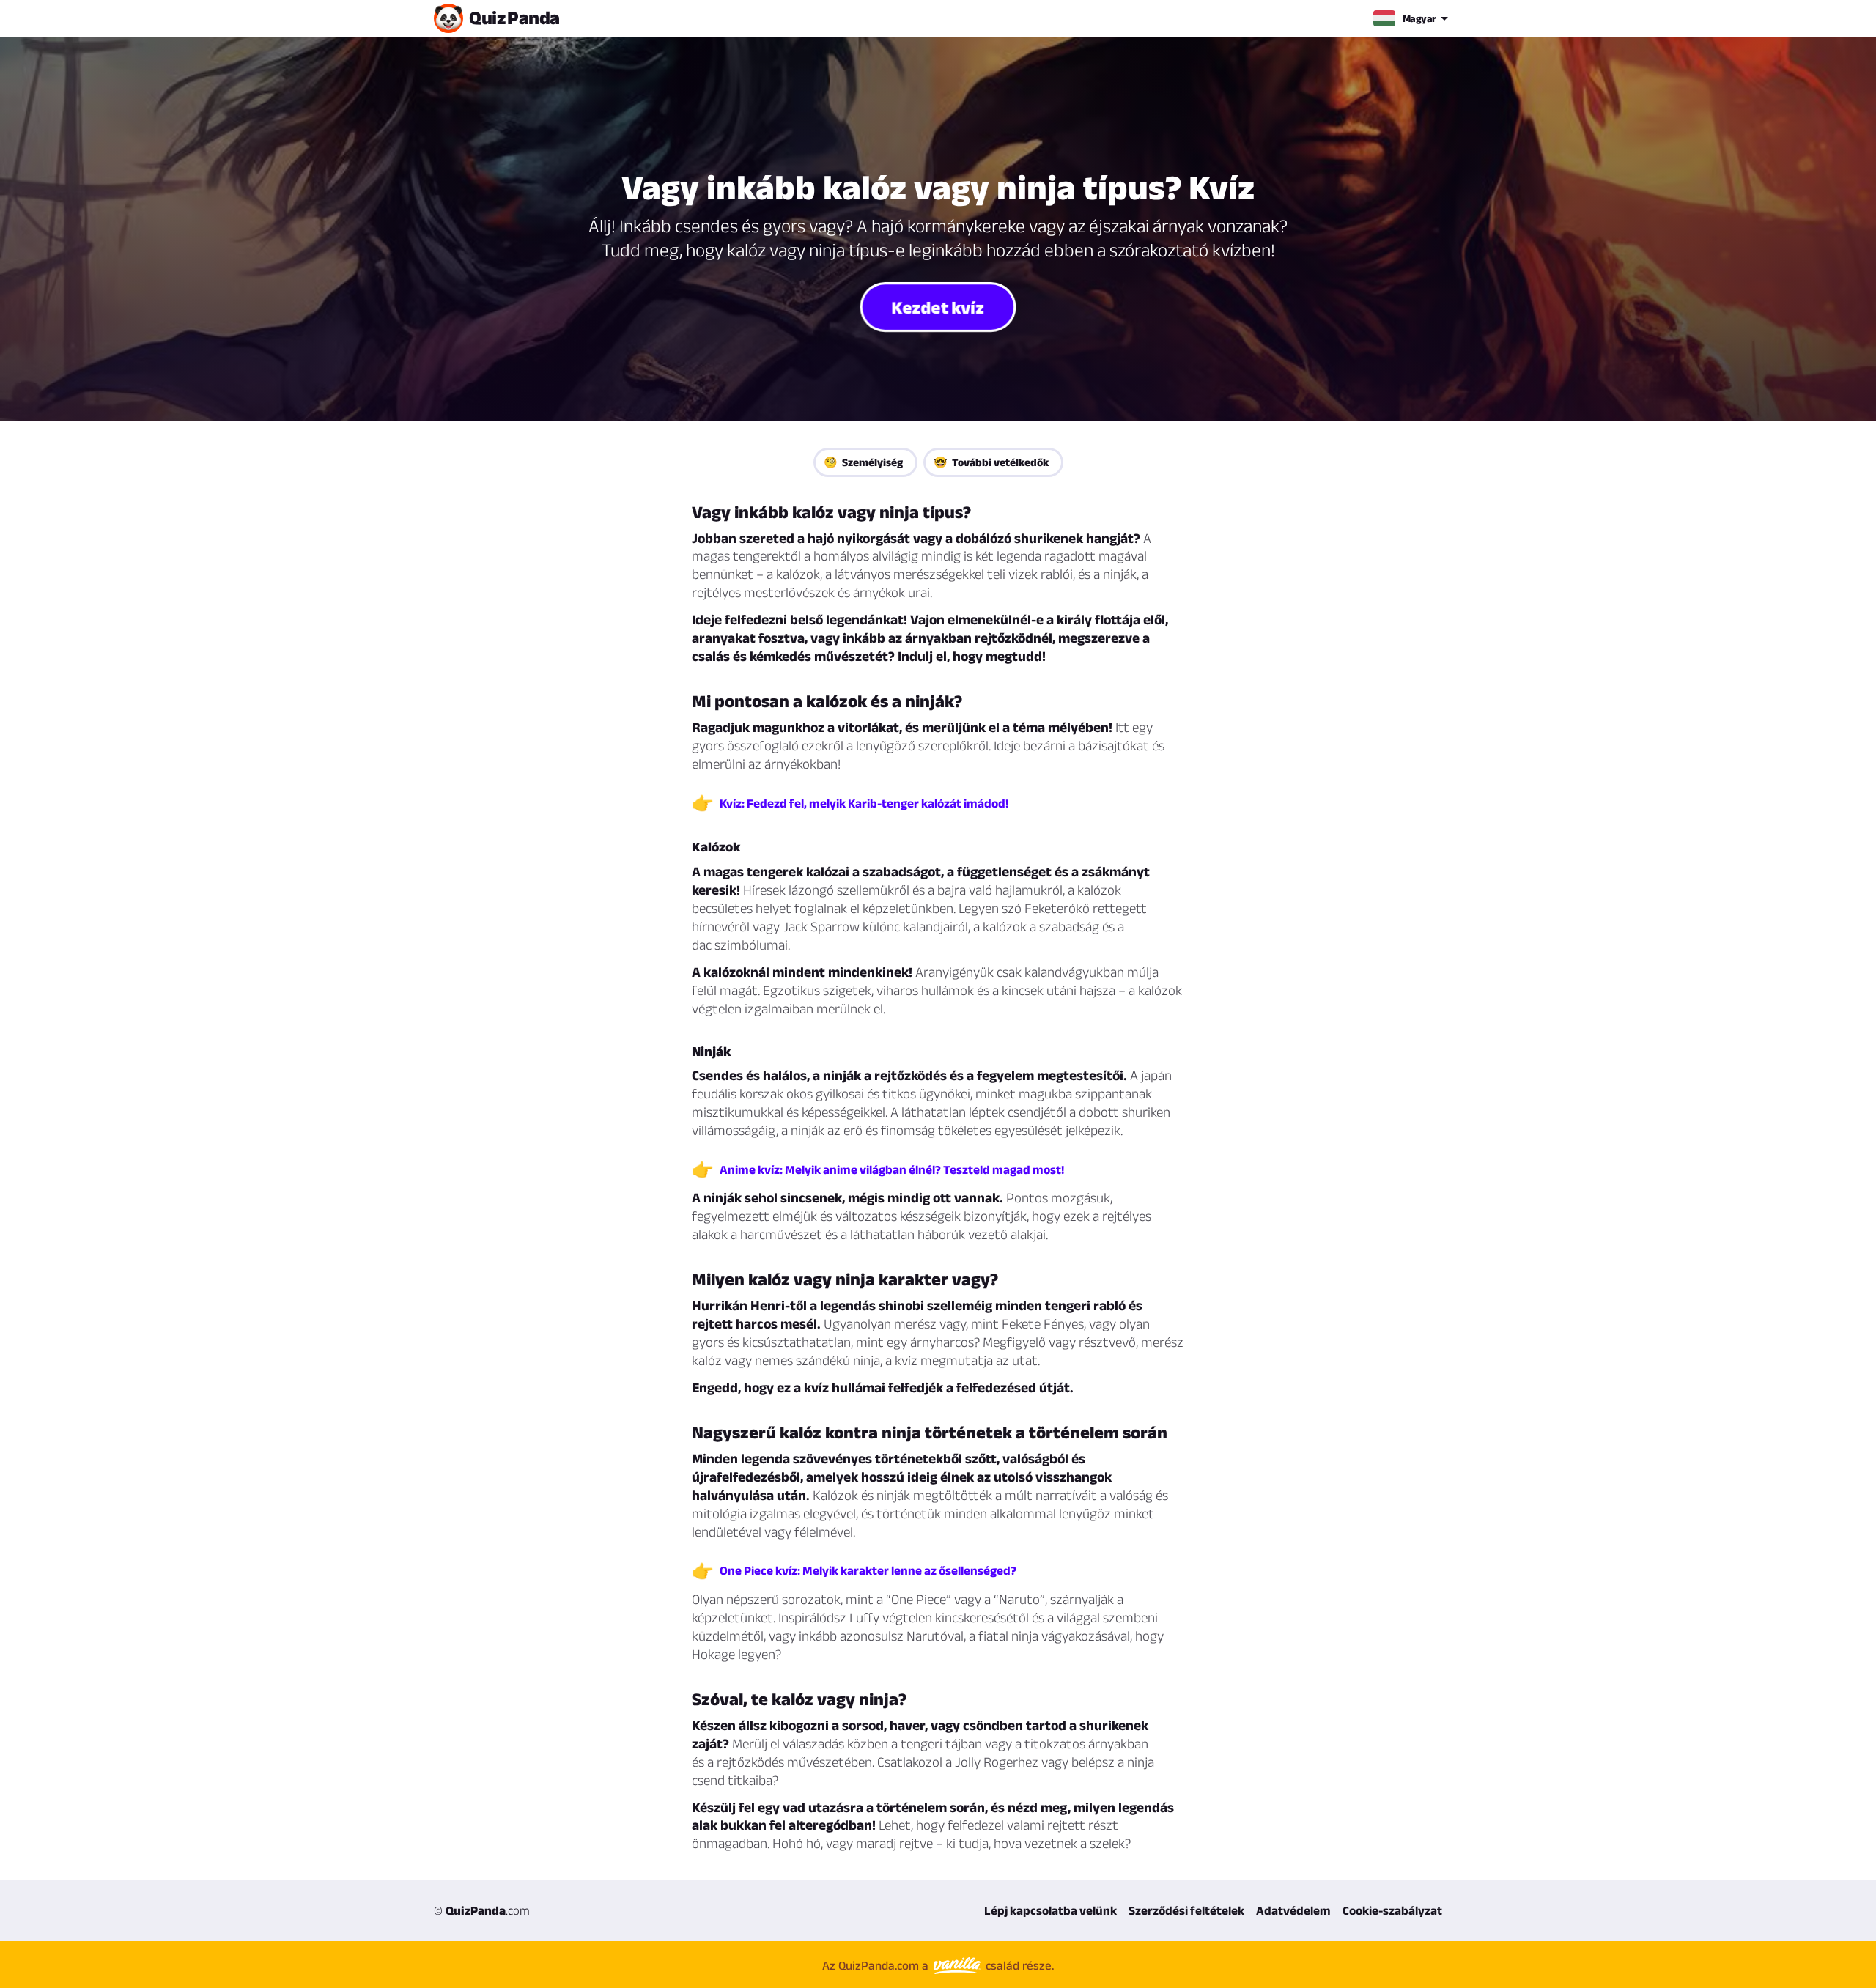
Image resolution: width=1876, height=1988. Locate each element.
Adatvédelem (1293, 1910)
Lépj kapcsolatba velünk (1050, 1910)
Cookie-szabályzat (1392, 1910)
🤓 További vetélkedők (991, 462)
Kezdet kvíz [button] (938, 306)
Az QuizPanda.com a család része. (938, 1965)
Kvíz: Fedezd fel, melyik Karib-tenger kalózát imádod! (864, 803)
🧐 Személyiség (863, 462)
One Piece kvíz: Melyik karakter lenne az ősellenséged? (868, 1570)
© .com (482, 1910)
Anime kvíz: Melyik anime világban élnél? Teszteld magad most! (892, 1169)
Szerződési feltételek (1186, 1910)
